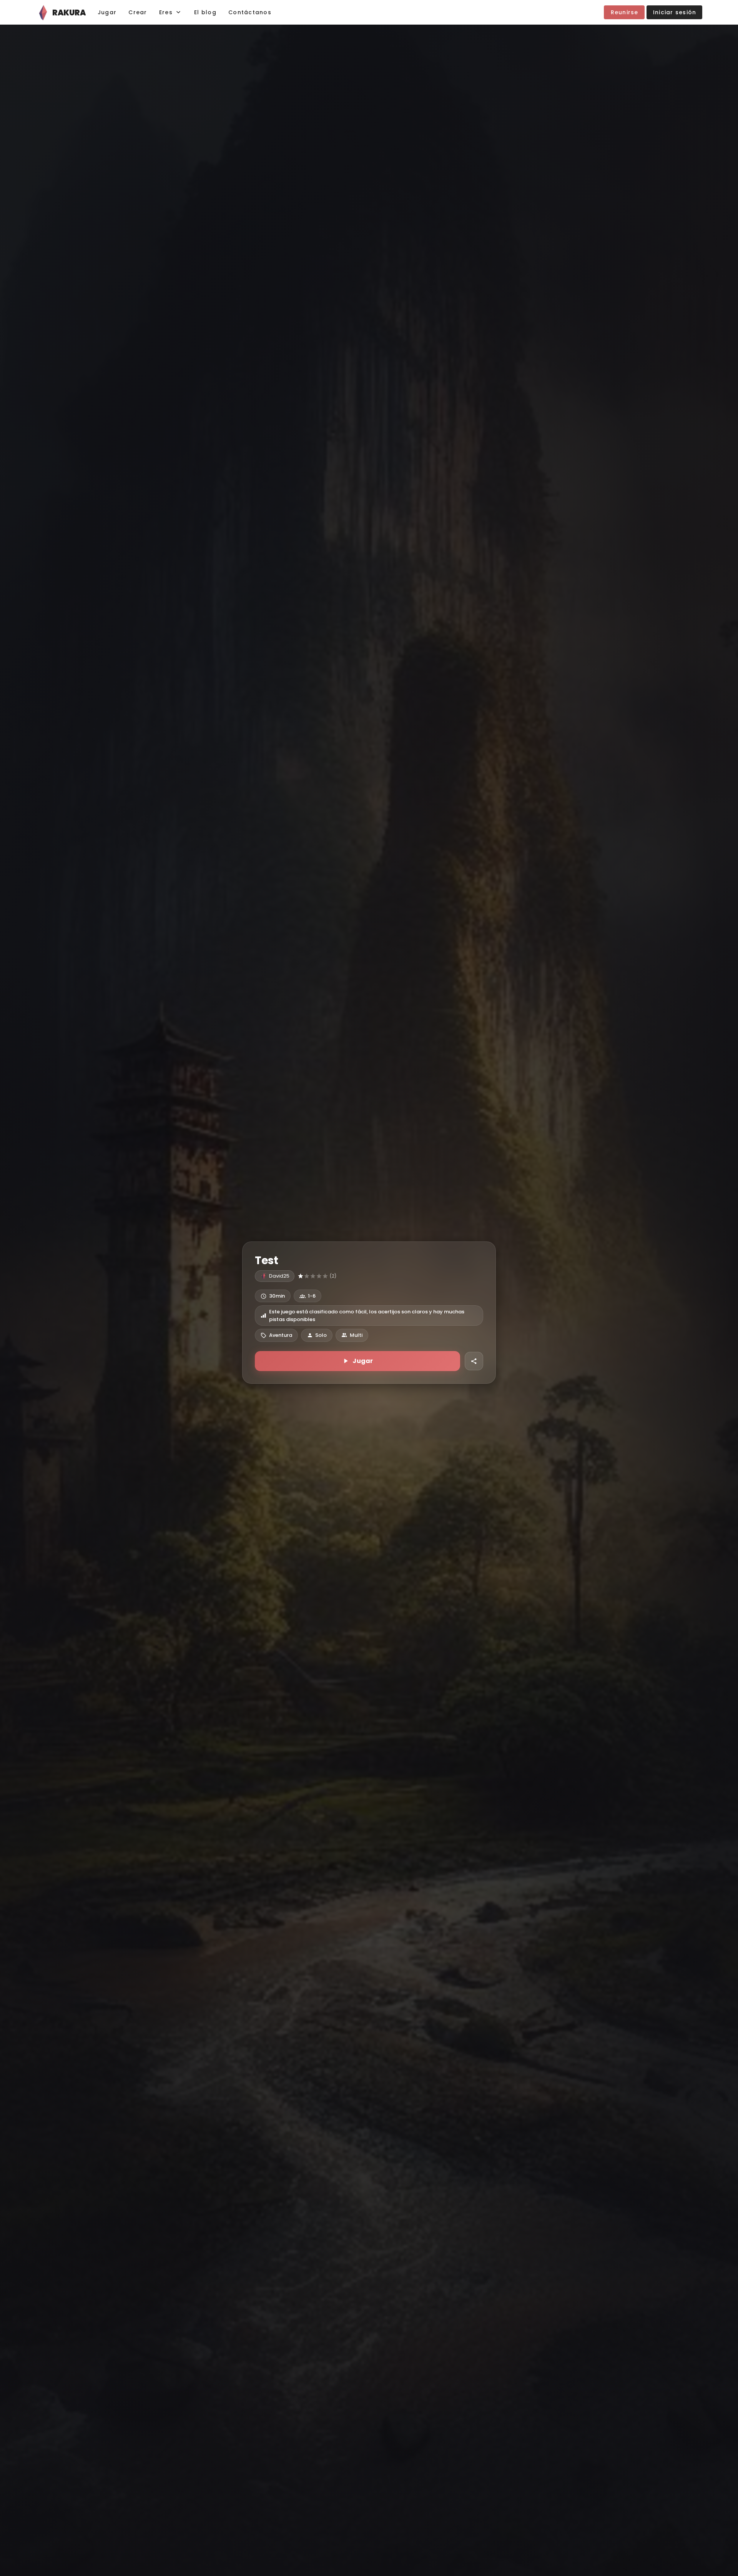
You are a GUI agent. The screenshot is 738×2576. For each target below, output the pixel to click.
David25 (279, 1276)
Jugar (363, 1361)
